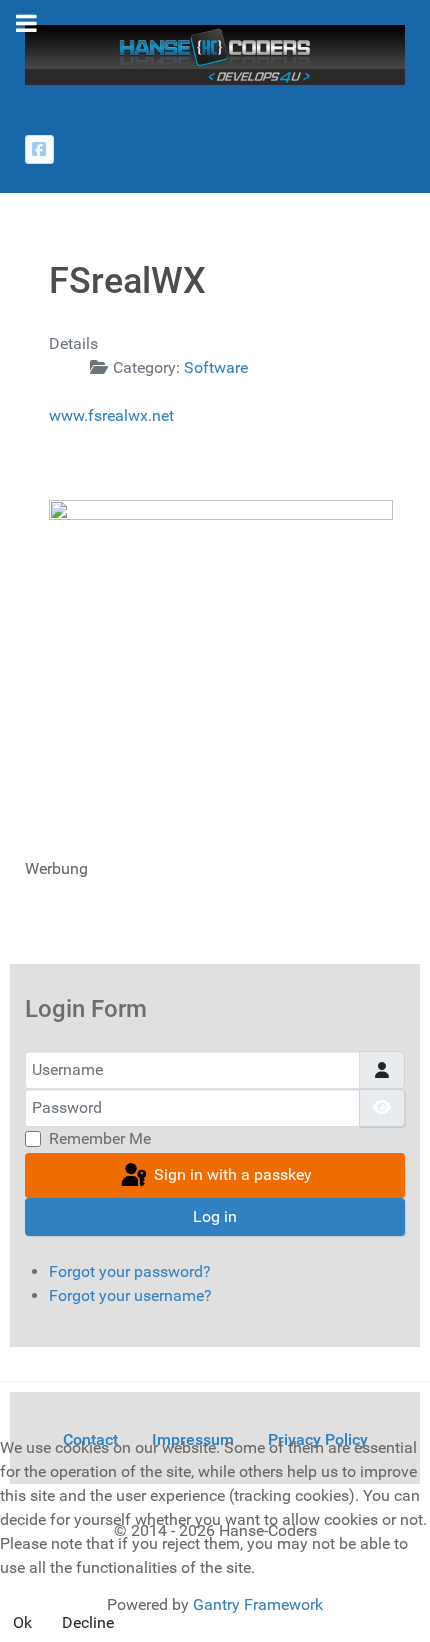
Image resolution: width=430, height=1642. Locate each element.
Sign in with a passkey (231, 1174)
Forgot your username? (130, 1295)
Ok (22, 1622)
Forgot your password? (130, 1271)
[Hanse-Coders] (215, 53)
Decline (88, 1622)
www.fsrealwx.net (111, 415)
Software (216, 367)
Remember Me (100, 1138)
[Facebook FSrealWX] (39, 149)
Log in (215, 1216)
